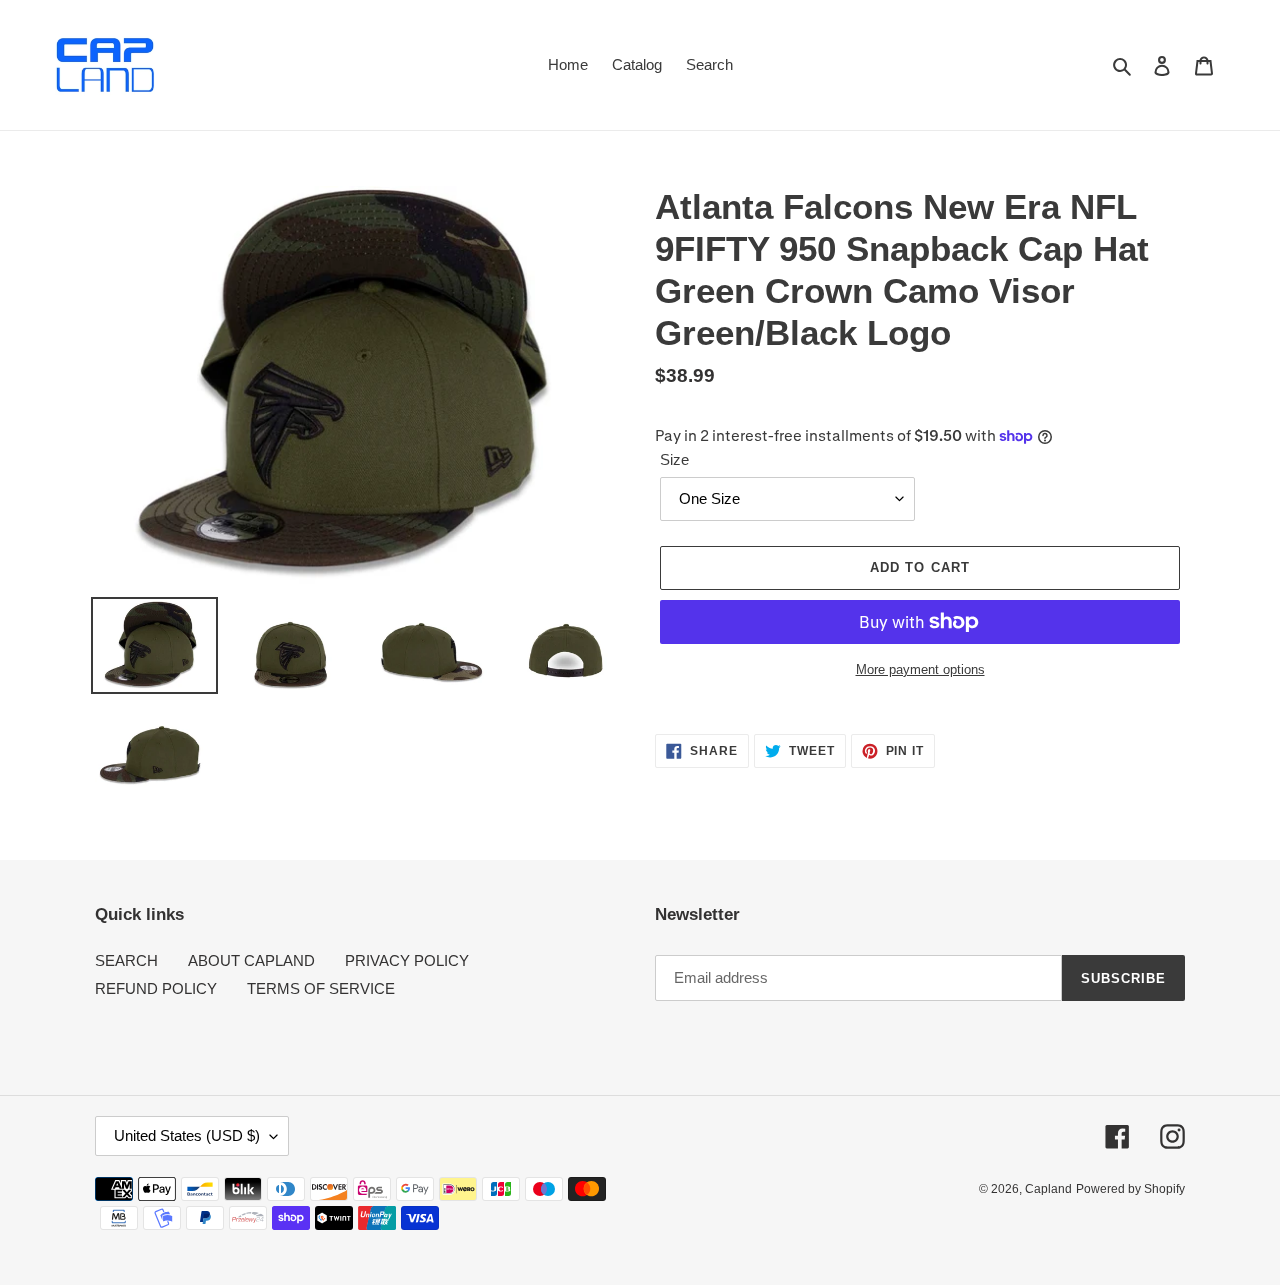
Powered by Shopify (1130, 1189)
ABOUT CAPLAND (251, 960)
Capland (1048, 1189)
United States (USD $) (187, 1135)
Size (674, 459)
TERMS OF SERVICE (321, 988)
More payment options (920, 669)
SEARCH (126, 960)
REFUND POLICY (156, 988)
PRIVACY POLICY (407, 960)
